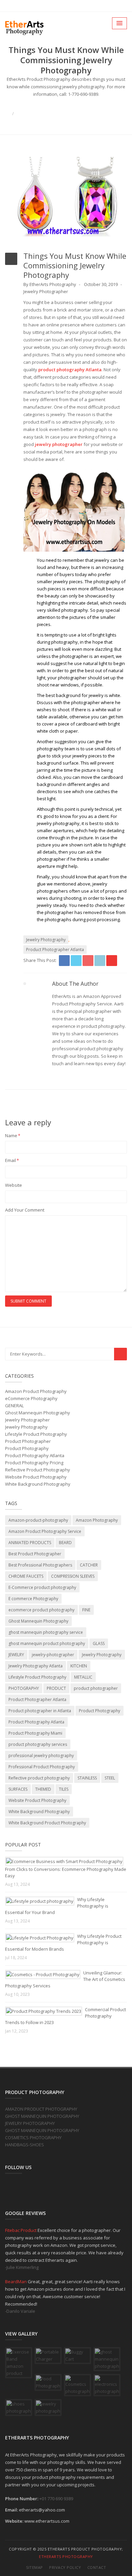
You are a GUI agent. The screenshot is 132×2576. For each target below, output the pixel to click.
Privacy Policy (65, 2567)
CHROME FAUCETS (26, 1576)
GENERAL (14, 1406)
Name (13, 1135)
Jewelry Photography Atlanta (36, 1666)
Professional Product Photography (42, 1767)
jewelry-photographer (53, 1655)
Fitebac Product (21, 2230)
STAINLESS (87, 1778)
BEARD (65, 1543)
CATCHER (89, 1565)
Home (66, 106)
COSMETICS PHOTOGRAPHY (33, 2137)
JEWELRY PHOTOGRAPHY (30, 2123)
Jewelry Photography (46, 940)
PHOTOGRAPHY (24, 1688)
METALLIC (83, 1677)
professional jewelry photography (41, 1756)
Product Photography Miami (35, 1733)
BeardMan (16, 2282)
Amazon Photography (97, 1520)
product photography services (38, 1744)
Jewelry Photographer (46, 291)
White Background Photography (38, 1484)
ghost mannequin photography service (46, 1632)
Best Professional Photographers (40, 1565)
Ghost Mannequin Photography (38, 1413)
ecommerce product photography (41, 1610)
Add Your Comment (25, 1210)
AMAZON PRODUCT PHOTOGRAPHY (41, 2109)
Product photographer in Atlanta (40, 1711)
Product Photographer (28, 1441)
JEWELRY (16, 1655)
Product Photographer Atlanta (55, 950)
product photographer (96, 1688)
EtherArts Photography (66, 2556)
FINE (86, 1610)
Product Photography (27, 1448)
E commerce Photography (33, 1599)
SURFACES (18, 1789)
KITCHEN (79, 1666)
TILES (64, 1789)
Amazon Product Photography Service (45, 1531)
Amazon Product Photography (36, 1391)
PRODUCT (56, 1688)
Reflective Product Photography (38, 1470)
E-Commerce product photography (42, 1587)
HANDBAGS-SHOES (25, 2145)
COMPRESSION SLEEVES (73, 1576)
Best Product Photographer (35, 1554)
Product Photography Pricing (34, 1463)
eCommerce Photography (31, 1398)
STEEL (110, 1778)
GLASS (99, 1643)
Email (12, 1160)
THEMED (43, 1789)
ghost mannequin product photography (47, 1643)
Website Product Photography (36, 1477)
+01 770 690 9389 (56, 2499)
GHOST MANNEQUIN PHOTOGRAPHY (42, 2116)
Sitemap (35, 2567)
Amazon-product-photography (38, 1520)
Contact (97, 2567)
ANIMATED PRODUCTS (30, 1543)
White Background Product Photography (47, 1823)
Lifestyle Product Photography (36, 1434)
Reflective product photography (39, 1778)
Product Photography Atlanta (35, 1455)
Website (14, 1185)
